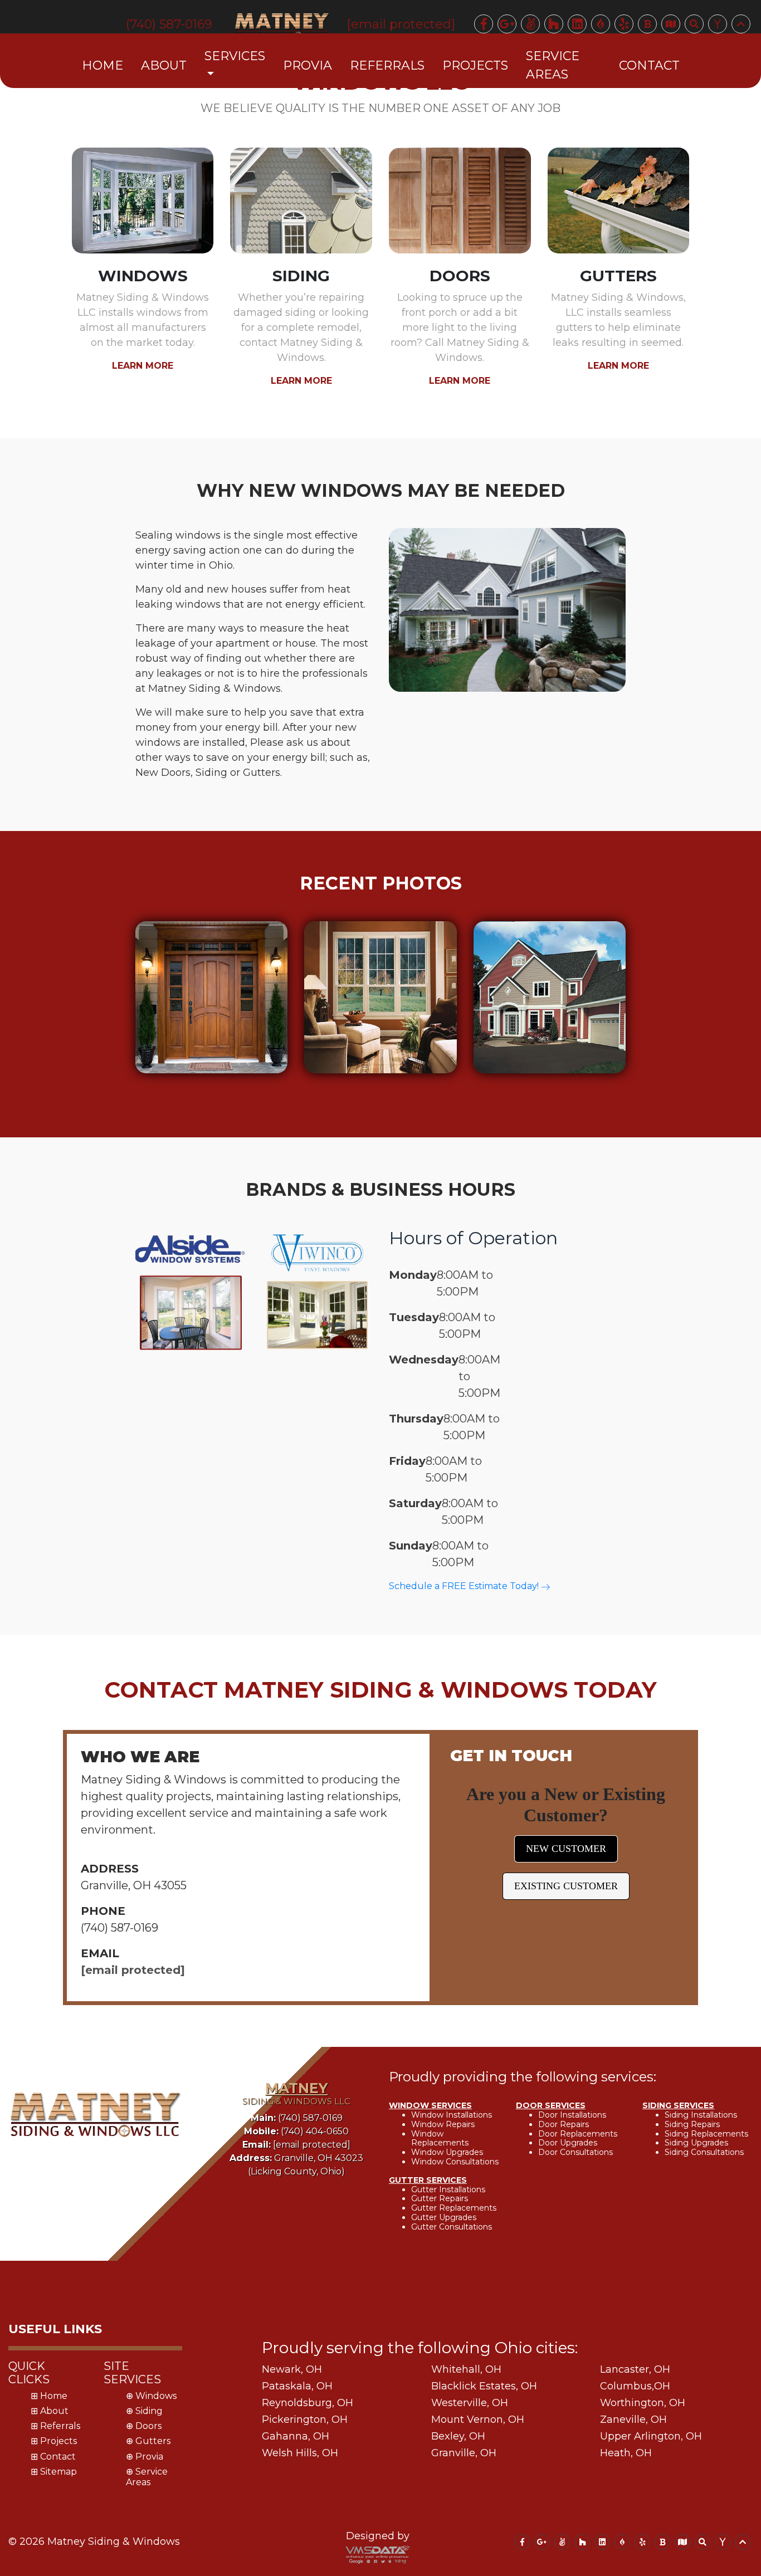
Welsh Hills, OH (300, 2453)
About (164, 65)
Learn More (143, 366)
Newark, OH (292, 2369)
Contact (649, 65)
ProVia (308, 65)
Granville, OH (464, 2453)
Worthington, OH (643, 2403)
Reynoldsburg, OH (308, 2403)
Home (103, 65)
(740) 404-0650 (296, 2131)
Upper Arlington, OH (651, 2436)
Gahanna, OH (296, 2436)
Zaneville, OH (633, 2419)
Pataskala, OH (297, 2386)
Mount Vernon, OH (478, 2419)
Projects (475, 65)
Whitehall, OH (466, 2369)
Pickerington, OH (305, 2419)
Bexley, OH (458, 2436)
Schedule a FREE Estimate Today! (465, 1586)
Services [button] (235, 56)
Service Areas (553, 65)
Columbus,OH (635, 2386)
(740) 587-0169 (297, 2118)
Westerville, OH (470, 2403)
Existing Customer (566, 1886)
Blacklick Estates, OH (484, 2386)
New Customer (566, 1849)
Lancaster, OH (635, 2369)
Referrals (387, 65)
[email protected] (133, 1970)
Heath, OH (626, 2453)
